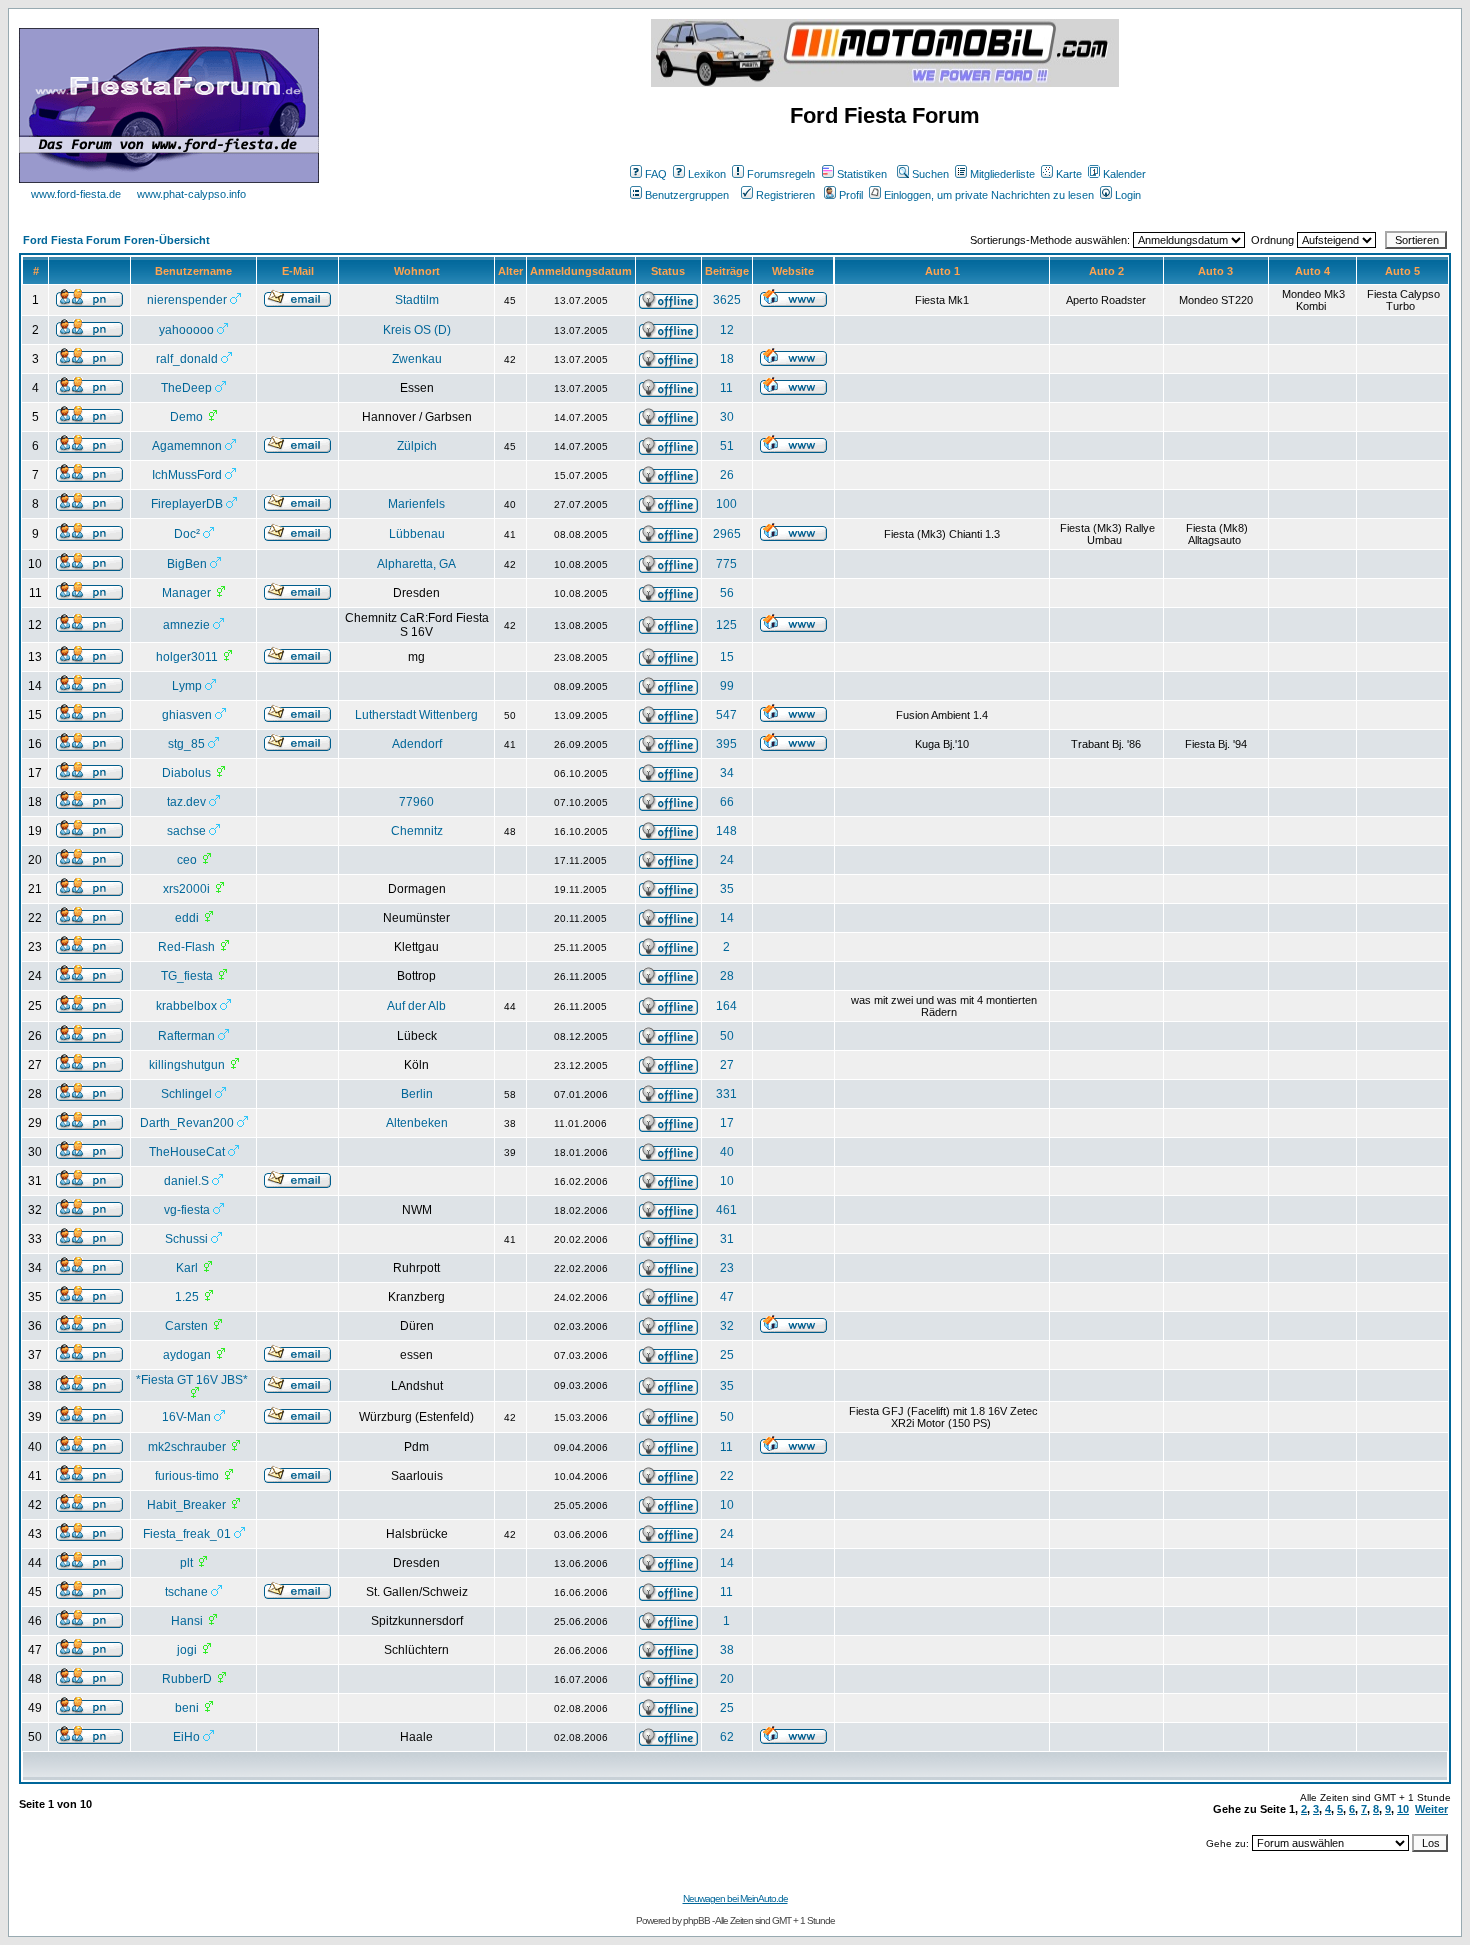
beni (187, 1708)
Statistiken (862, 174)
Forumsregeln (781, 174)
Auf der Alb (416, 1006)
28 (727, 976)
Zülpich (417, 446)
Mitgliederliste (1002, 174)
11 (726, 388)
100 (726, 504)
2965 (727, 534)
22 (727, 1476)
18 (727, 359)
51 (727, 446)
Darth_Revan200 (187, 1123)
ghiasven (187, 715)
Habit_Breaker (186, 1505)
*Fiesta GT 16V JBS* (192, 1380)
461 (726, 1210)
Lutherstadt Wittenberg (416, 715)
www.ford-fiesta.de (76, 194)
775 (726, 564)
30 (727, 417)
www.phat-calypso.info (191, 194)
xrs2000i (186, 889)
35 (727, 889)
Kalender (1124, 174)
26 (727, 475)
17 (727, 1123)
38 (727, 1650)
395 (726, 744)
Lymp (187, 686)
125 (726, 625)
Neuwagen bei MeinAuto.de (735, 1898)
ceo (187, 860)
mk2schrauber (187, 1447)
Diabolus (186, 773)
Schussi (186, 1239)
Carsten (186, 1326)
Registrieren (785, 195)
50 (727, 1036)
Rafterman (186, 1036)
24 (727, 860)
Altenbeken (417, 1123)
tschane (186, 1592)
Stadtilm (417, 300)
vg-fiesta (187, 1210)
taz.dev (186, 802)
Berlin (417, 1094)
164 (726, 1006)
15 (727, 657)
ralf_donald (187, 359)
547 (726, 715)
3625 (727, 300)
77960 (416, 802)
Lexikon (707, 174)
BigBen (187, 564)
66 (727, 802)
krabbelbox (186, 1006)
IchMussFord (187, 475)
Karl (187, 1268)
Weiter (1431, 1809)
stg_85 (186, 744)
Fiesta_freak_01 (187, 1534)
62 (727, 1737)
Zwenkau (417, 359)
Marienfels (416, 504)
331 (726, 1094)
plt (186, 1563)
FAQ (656, 174)
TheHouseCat (187, 1152)
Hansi (187, 1621)
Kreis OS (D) (417, 330)
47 (727, 1297)
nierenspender (187, 300)
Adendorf (417, 744)
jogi (187, 1650)
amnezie (186, 625)
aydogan (187, 1355)
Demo (186, 417)
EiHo (186, 1737)
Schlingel (186, 1094)
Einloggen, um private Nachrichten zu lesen (989, 195)
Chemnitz (417, 831)
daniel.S (186, 1181)
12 (727, 330)
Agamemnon (187, 446)
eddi (187, 918)
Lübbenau (417, 534)
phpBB (696, 1920)
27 (727, 1065)
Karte (1069, 174)
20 (727, 1679)
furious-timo (187, 1476)
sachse (186, 831)
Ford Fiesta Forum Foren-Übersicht (116, 240)
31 (727, 1239)
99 (727, 686)
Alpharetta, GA (416, 564)
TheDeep (186, 388)
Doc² (187, 534)
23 (727, 1268)
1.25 (187, 1297)
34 (727, 773)
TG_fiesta (187, 976)
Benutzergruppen (687, 195)
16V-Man (186, 1417)
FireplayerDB (187, 504)
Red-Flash (186, 947)
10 (727, 1181)
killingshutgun (187, 1065)
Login (1128, 195)
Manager (186, 593)
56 (727, 593)
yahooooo (186, 330)
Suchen (930, 174)
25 (727, 1355)
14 (727, 918)
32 (727, 1326)
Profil (851, 195)
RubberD (187, 1679)
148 (726, 831)
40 (727, 1152)
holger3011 (187, 657)
